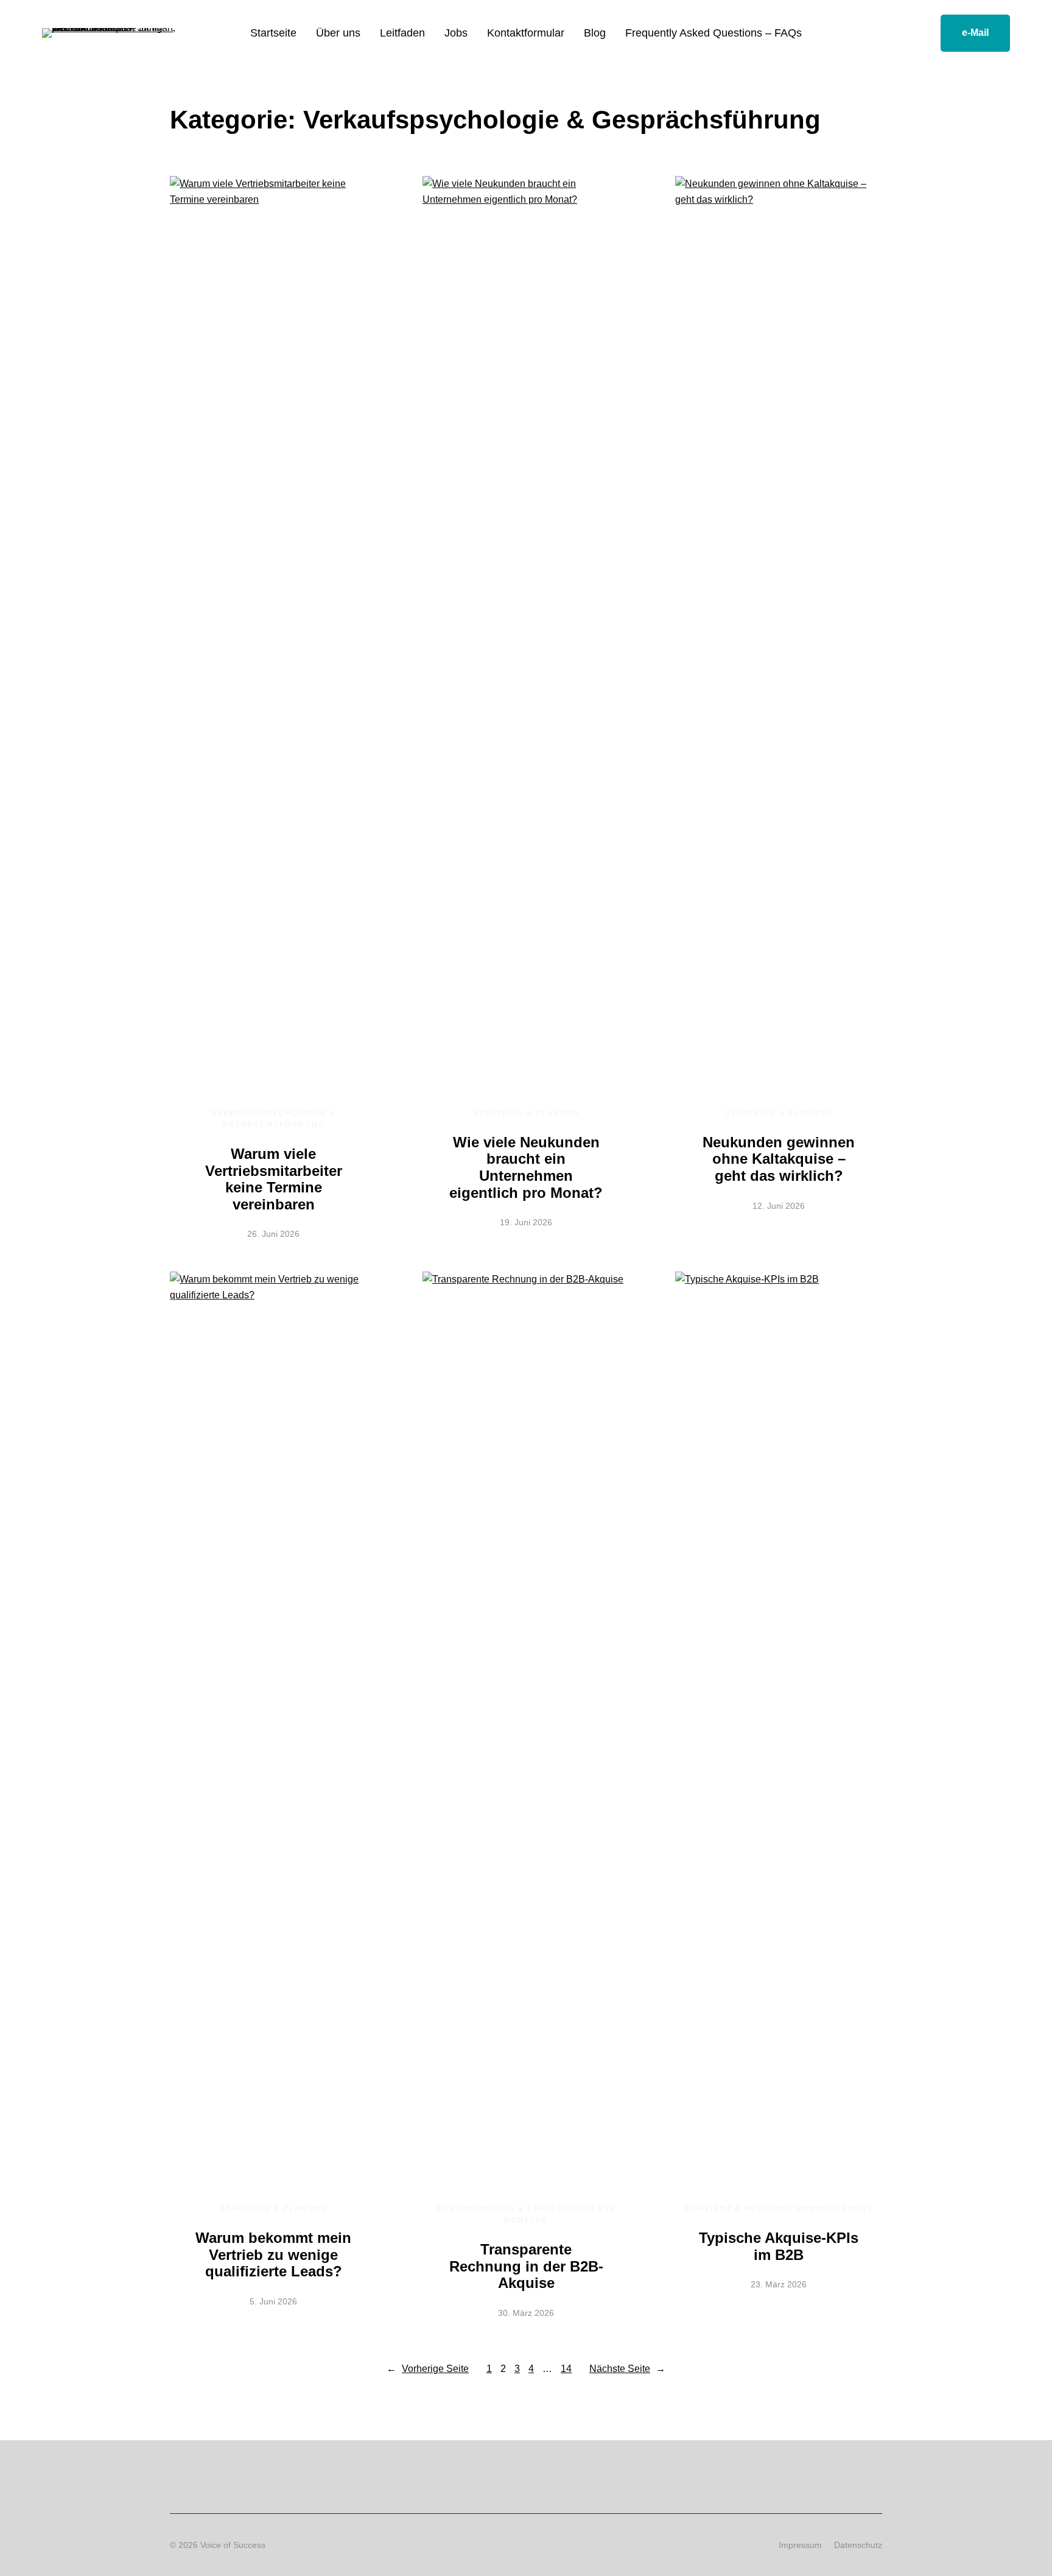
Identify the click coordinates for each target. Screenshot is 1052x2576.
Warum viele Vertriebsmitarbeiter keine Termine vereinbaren (274, 1179)
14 (566, 2369)
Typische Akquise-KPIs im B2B (779, 2246)
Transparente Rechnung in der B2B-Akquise (526, 2266)
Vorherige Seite (428, 2369)
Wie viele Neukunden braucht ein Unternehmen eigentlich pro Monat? (526, 1167)
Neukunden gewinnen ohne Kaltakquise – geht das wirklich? (779, 1159)
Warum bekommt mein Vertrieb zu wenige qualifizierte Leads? (273, 2254)
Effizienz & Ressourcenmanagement (779, 2209)
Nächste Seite (627, 2369)
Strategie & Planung (526, 1113)
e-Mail (975, 33)
